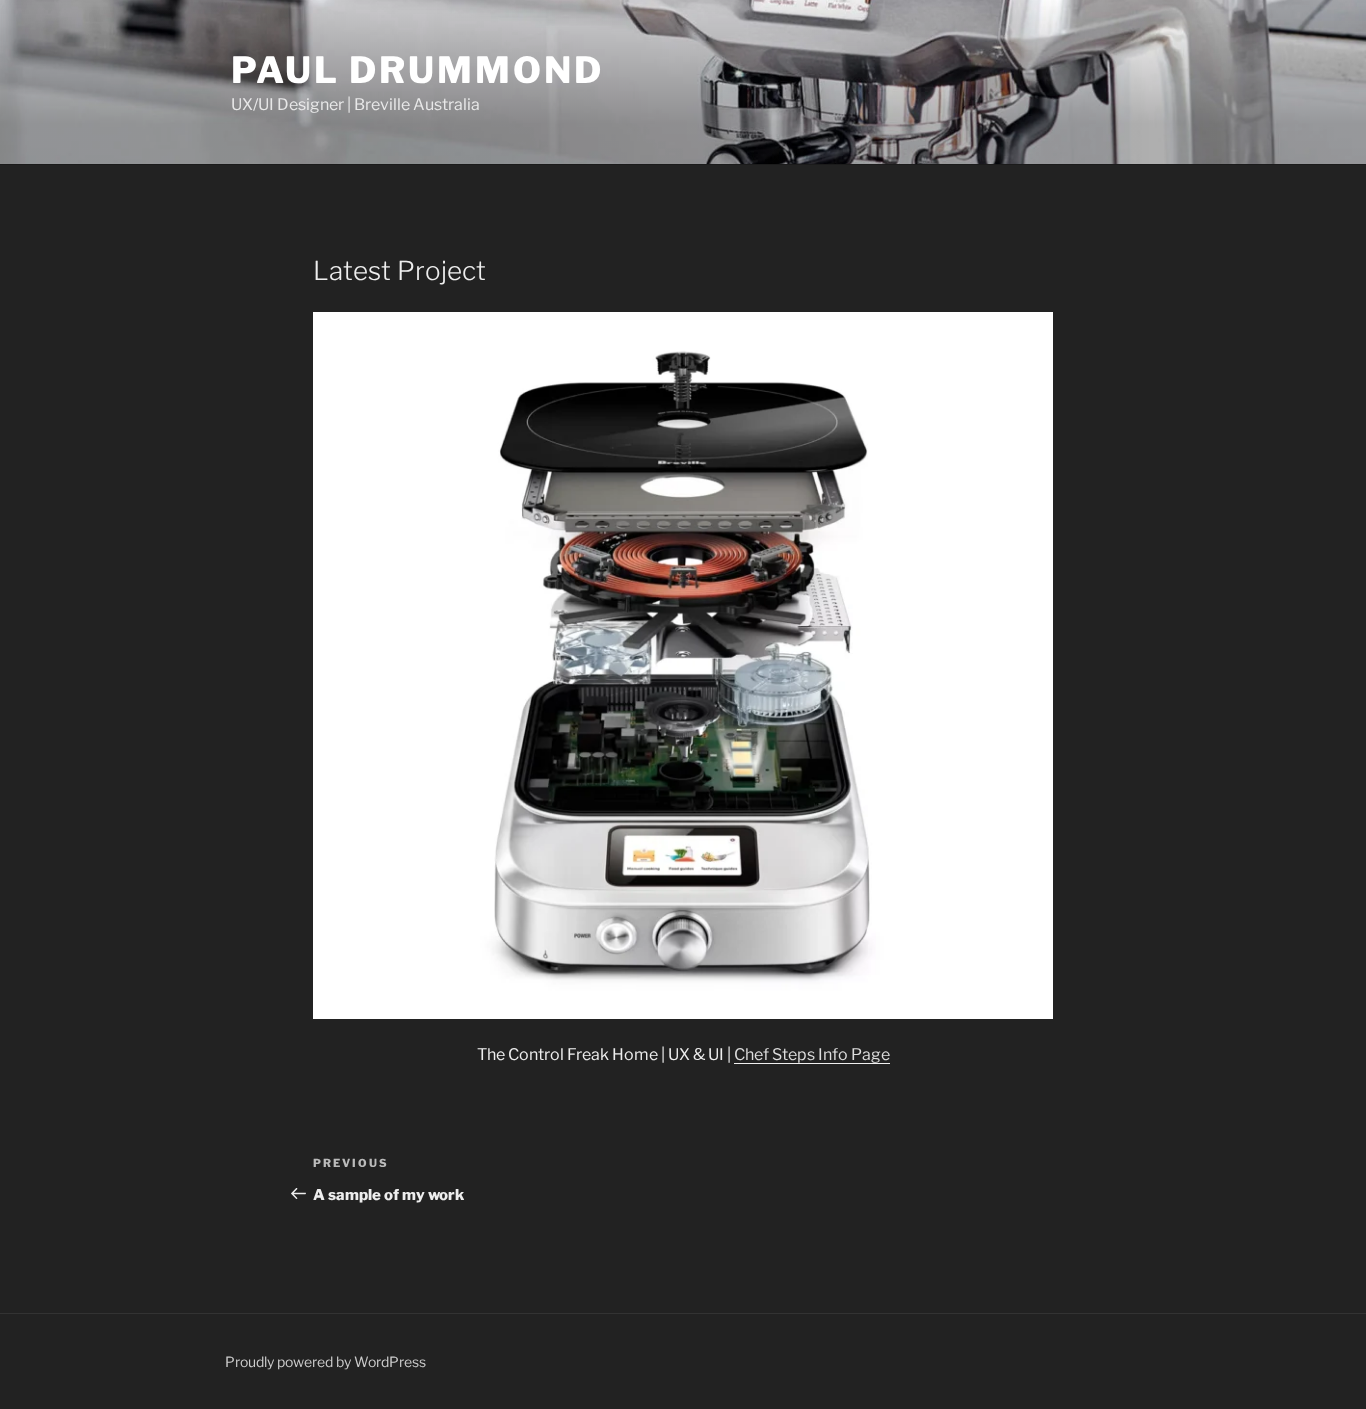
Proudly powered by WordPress (325, 1361)
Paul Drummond (417, 70)
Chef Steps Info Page (812, 1054)
